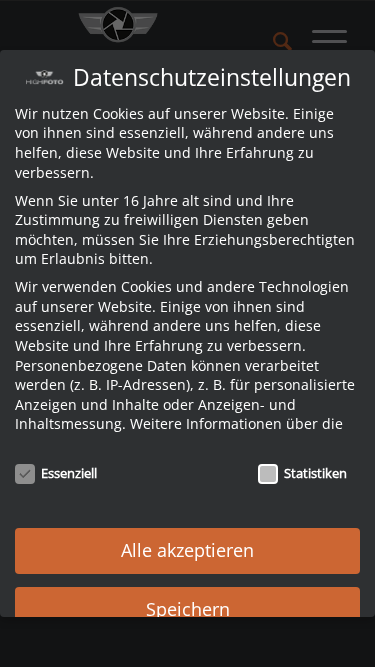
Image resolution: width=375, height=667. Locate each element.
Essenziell (69, 473)
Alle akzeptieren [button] (187, 550)
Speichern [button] (188, 609)
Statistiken (315, 473)
